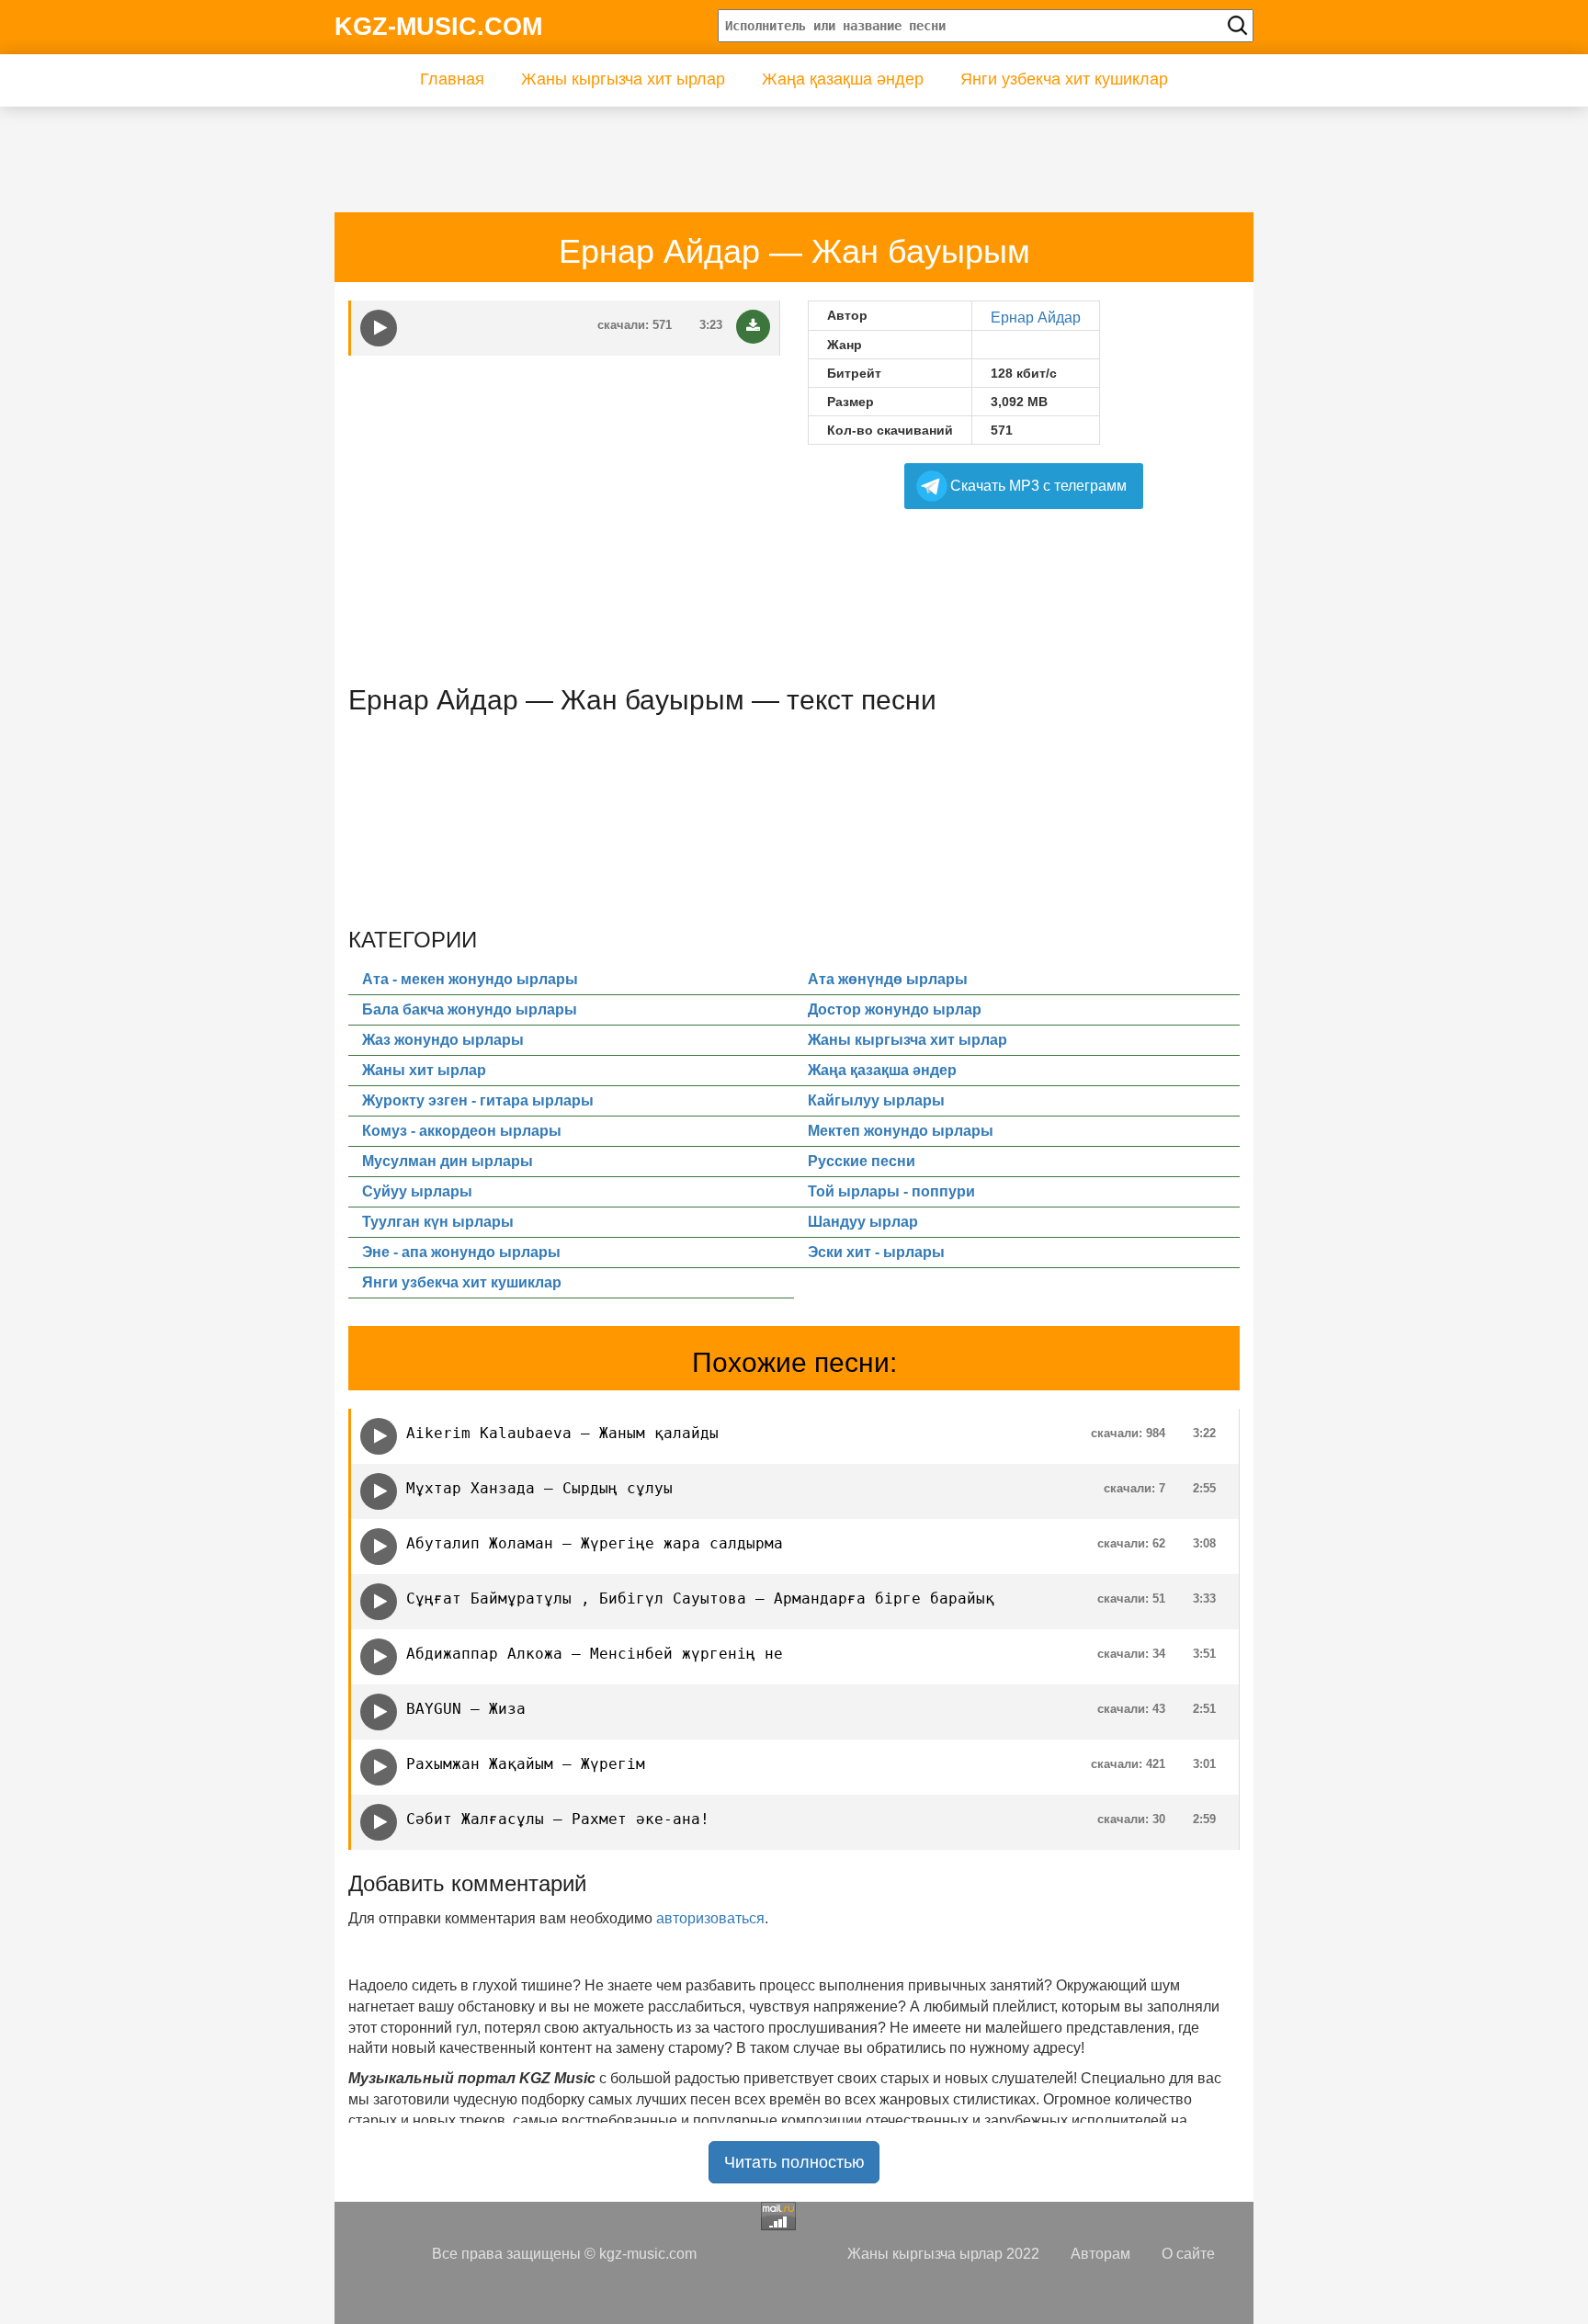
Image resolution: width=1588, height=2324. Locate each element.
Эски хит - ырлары (876, 1252)
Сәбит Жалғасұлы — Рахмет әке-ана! (558, 1819)
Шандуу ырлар (863, 1222)
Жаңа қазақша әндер (843, 79)
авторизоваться (710, 1918)
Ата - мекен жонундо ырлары (470, 979)
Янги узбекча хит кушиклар (1064, 79)
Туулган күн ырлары (438, 1222)
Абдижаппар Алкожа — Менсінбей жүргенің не (595, 1654)
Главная (452, 79)
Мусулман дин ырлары (448, 1161)
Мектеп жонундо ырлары (901, 1131)
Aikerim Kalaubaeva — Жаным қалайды (562, 1433)
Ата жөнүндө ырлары (888, 979)
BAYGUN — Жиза (466, 1709)
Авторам (1100, 2254)
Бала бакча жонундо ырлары (470, 1009)
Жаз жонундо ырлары (443, 1040)
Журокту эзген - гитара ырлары (478, 1100)
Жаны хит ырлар (424, 1070)
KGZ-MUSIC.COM (438, 27)
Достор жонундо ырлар (895, 1009)
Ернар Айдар (1036, 317)
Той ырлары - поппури (891, 1191)
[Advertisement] (683, 148)
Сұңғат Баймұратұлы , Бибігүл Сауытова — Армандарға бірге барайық (700, 1598)
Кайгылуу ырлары (876, 1100)
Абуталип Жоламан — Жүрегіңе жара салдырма (595, 1543)
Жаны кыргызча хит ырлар (623, 79)
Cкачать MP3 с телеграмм (1038, 486)
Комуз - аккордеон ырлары (462, 1131)
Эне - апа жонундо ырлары (461, 1252)
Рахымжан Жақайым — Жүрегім (526, 1764)
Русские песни (862, 1161)
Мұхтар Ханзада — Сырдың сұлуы (539, 1488)
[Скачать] (753, 327)
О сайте (1188, 2254)
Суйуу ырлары (417, 1191)
